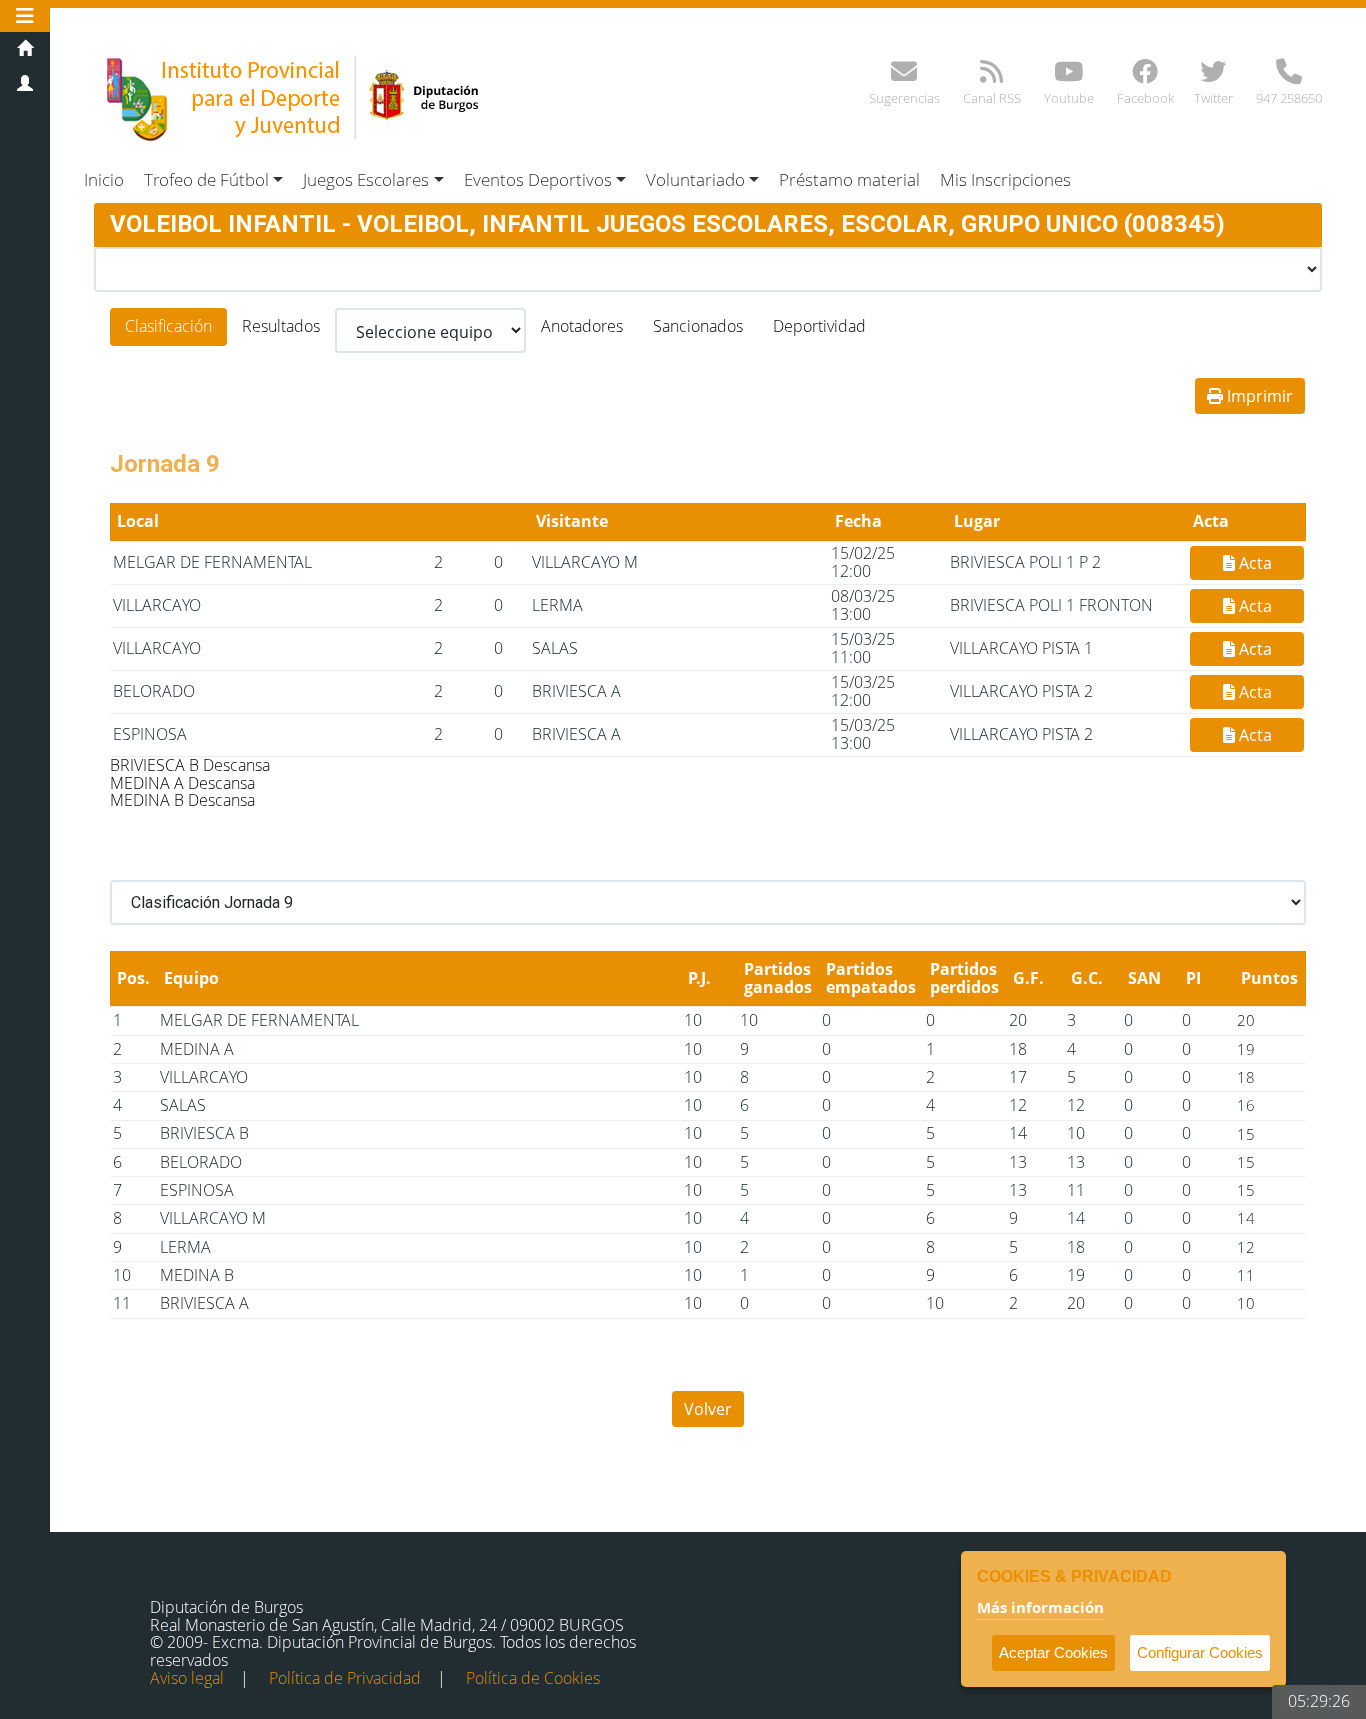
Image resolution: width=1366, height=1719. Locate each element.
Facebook (1145, 98)
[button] (25, 15)
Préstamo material (849, 179)
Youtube (1069, 98)
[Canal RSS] (991, 76)
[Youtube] (1068, 76)
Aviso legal (187, 1678)
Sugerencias (904, 98)
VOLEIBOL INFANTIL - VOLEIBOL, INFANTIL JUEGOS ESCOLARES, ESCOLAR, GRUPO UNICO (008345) (667, 224)
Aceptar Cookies (1053, 1652)
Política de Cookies (533, 1678)
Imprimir (1258, 396)
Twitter (1213, 98)
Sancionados (698, 326)
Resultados (281, 326)
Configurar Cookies (1200, 1652)
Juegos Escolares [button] (366, 179)
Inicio (104, 179)
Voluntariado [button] (695, 179)
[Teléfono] (1289, 76)
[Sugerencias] (904, 76)
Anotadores (582, 326)
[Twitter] (1213, 76)
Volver (708, 1409)
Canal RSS (992, 98)
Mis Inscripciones (1005, 179)
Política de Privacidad (345, 1678)
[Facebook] (1145, 76)
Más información (1040, 1607)
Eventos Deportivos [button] (538, 179)
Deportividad (819, 326)
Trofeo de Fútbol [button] (206, 179)
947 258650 (1289, 98)
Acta (1253, 563)
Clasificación (168, 326)
